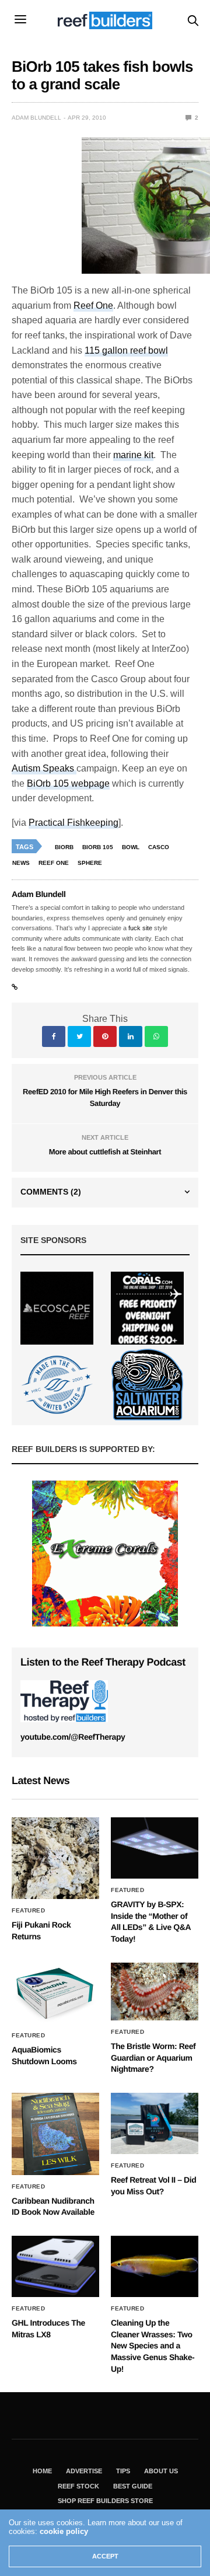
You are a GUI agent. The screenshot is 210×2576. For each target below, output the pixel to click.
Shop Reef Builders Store (105, 2501)
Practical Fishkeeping (73, 823)
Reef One (93, 306)
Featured (28, 1911)
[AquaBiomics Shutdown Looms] (55, 1994)
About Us (161, 2471)
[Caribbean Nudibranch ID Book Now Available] (55, 2134)
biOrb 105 (98, 847)
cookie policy (64, 2531)
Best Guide (133, 2486)
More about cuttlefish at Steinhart (105, 1152)
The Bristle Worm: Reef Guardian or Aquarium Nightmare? (153, 2057)
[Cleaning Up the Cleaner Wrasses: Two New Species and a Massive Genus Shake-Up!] (155, 2266)
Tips (123, 2471)
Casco (159, 847)
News (21, 863)
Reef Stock (78, 2486)
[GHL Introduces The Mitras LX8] (55, 2266)
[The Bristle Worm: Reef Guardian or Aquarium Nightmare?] (155, 1992)
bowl (131, 847)
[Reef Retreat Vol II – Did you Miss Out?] (155, 2123)
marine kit (133, 455)
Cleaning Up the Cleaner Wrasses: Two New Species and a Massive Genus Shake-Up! (153, 2345)
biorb (64, 847)
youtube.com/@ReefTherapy (73, 1737)
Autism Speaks (44, 768)
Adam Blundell (36, 118)
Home (42, 2471)
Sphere (90, 863)
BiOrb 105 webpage (68, 783)
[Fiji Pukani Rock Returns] (55, 1858)
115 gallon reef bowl (126, 350)
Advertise (84, 2471)
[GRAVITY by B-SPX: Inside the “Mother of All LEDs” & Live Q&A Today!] (155, 1848)
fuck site (140, 928)
